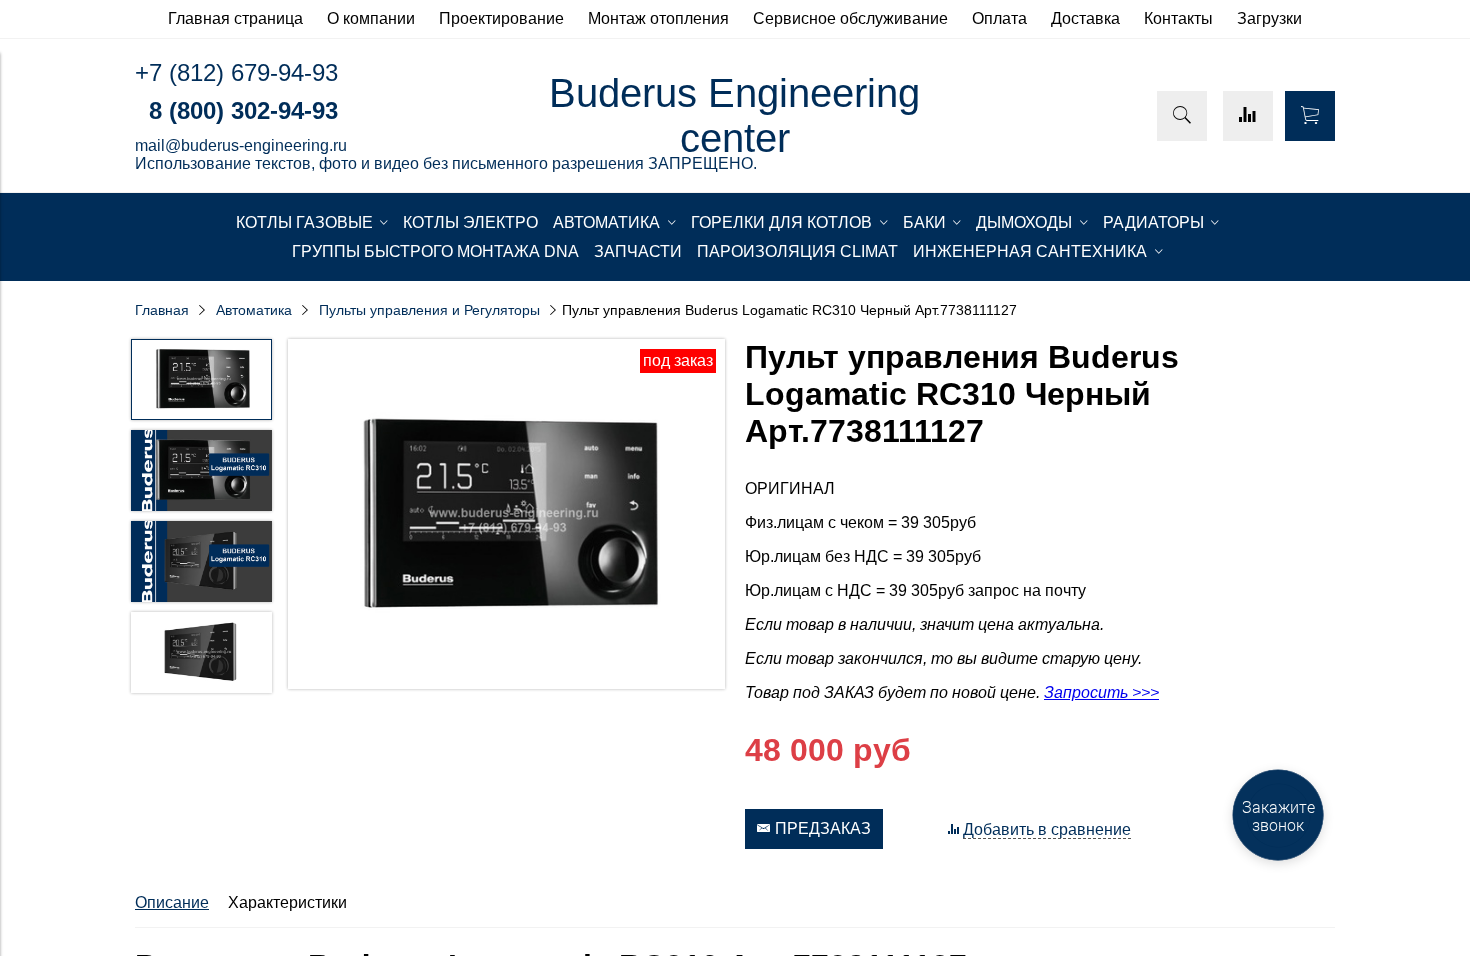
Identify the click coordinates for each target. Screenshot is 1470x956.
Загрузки (1269, 18)
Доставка (1085, 18)
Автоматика (254, 310)
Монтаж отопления (658, 18)
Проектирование (501, 18)
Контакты (1178, 18)
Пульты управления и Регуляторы (429, 310)
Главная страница (235, 18)
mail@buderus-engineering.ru (241, 145)
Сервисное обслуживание (850, 18)
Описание (172, 902)
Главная (162, 310)
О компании (371, 18)
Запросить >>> (1101, 692)
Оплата (999, 18)
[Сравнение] (1248, 116)
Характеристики (287, 902)
